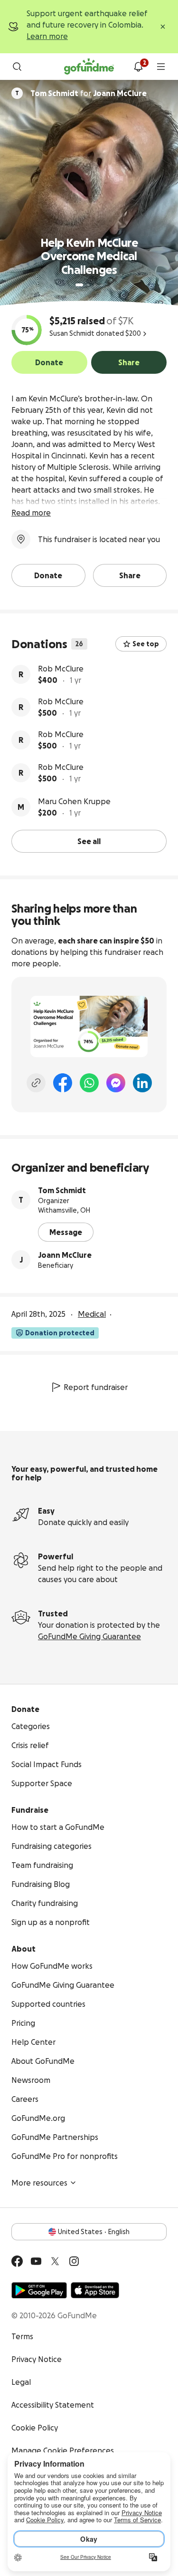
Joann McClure (65, 1255)
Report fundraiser (96, 1387)
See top (146, 644)
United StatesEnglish (94, 2232)
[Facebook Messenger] (116, 1083)
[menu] (161, 67)
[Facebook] (63, 1083)
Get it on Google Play (39, 2290)
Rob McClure (61, 669)
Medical (92, 1314)
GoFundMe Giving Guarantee (89, 1636)
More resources (39, 2183)
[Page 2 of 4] (88, 285)
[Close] (163, 27)
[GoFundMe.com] (89, 67)
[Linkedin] (142, 1083)
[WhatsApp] (89, 1083)
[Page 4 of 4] (102, 285)
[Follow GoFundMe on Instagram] (74, 2261)
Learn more (47, 36)
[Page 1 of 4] (79, 285)
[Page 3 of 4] (95, 285)
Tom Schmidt (62, 1190)
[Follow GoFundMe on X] (55, 2261)
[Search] (17, 67)
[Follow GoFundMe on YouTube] (36, 2261)
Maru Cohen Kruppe (74, 801)
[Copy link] (36, 1083)
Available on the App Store (95, 2290)
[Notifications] (138, 67)
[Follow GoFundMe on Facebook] (17, 2261)
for (89, 93)
